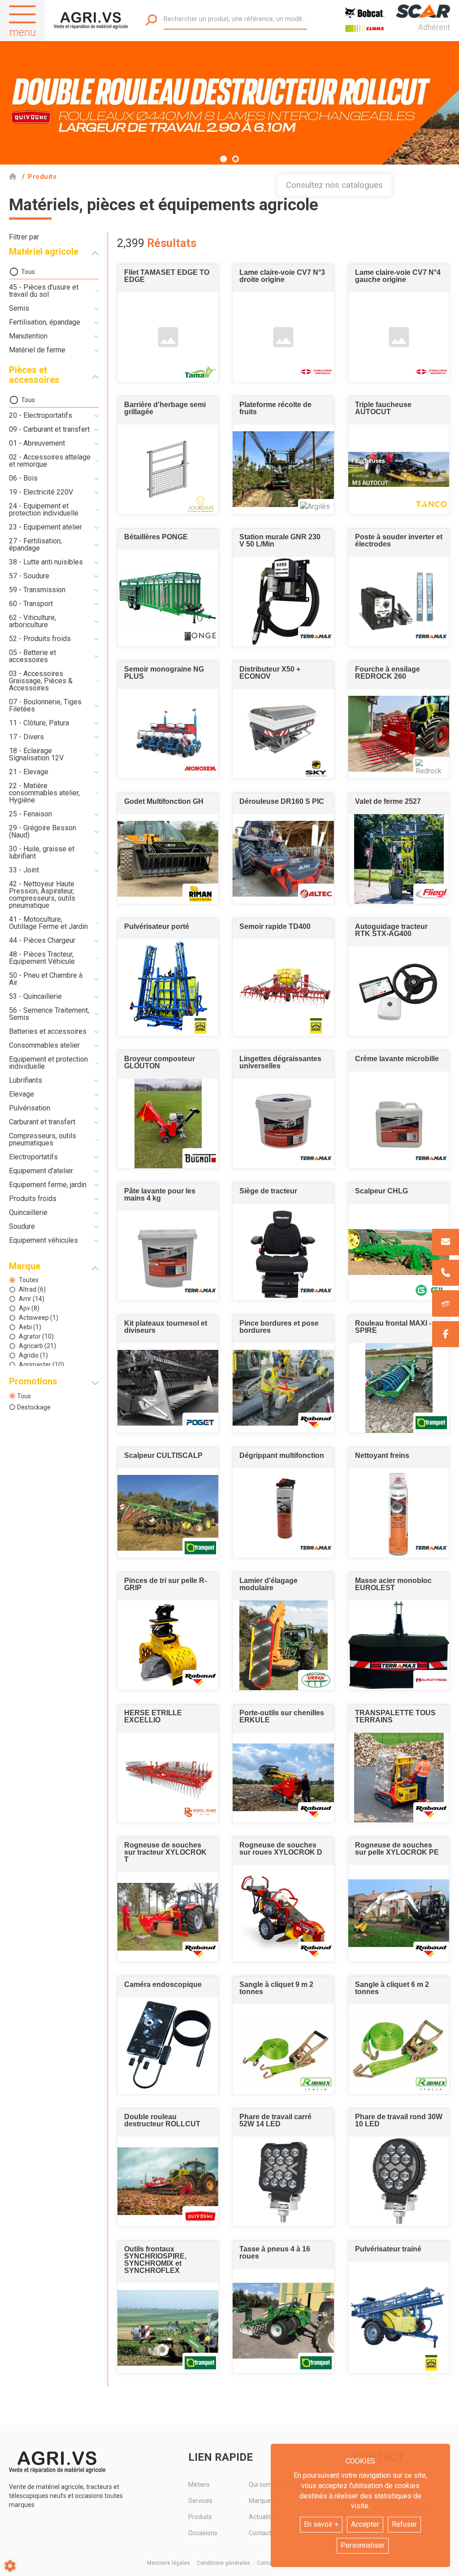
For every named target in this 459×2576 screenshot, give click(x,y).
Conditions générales (223, 2563)
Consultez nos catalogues (334, 185)
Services (200, 2501)
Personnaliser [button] (363, 2545)
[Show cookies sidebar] (10, 2566)
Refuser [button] (404, 2524)
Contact (267, 2563)
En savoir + (321, 2524)
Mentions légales (169, 2563)
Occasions (203, 2533)
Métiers (199, 2485)
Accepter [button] (365, 2524)
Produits (200, 2517)
